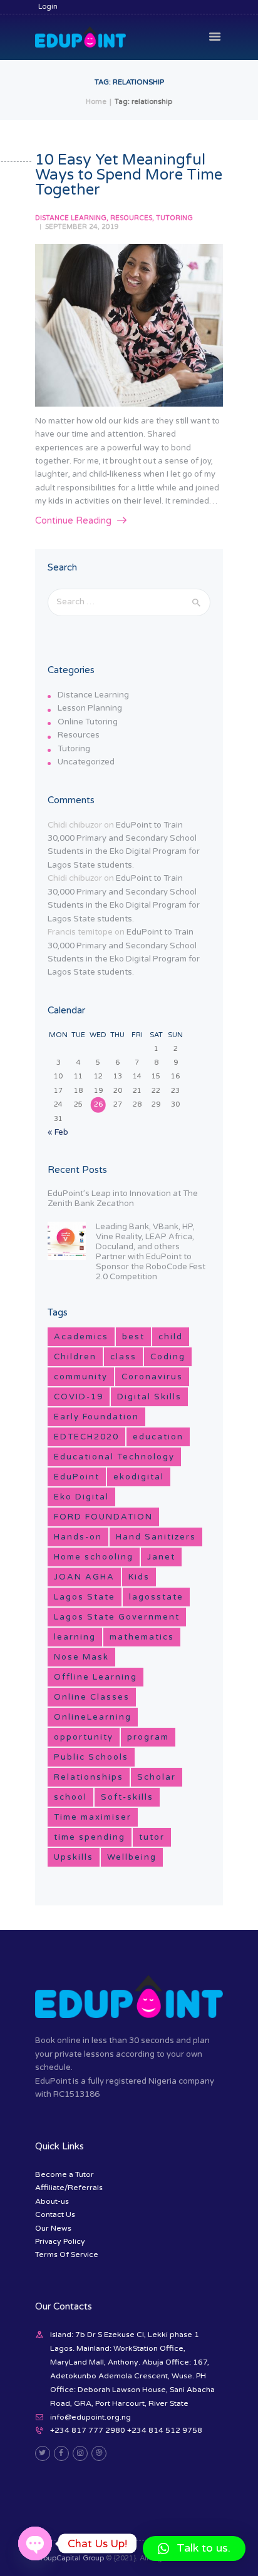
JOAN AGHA (84, 1577)
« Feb (58, 1132)
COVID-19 (79, 1397)
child (171, 1337)
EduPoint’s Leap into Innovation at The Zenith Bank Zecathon (123, 1199)
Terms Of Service (67, 2254)
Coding (168, 1357)
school (70, 1797)
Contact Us (55, 2214)
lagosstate (156, 1597)
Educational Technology (114, 1457)
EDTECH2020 (86, 1437)
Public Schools (91, 1757)
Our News (53, 2228)
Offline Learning (95, 1677)
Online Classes (92, 1697)
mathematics (142, 1637)
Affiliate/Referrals (69, 2188)
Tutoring (174, 218)
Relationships (89, 1777)
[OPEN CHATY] (35, 2543)
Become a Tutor (64, 2174)
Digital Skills (149, 1397)
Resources (131, 218)
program (148, 1737)
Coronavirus (152, 1377)
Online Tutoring (88, 722)
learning (75, 1637)
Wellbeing (132, 1857)
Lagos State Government (117, 1617)
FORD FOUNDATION (103, 1517)
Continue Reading (73, 521)
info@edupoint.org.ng (90, 2417)
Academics (81, 1337)
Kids (139, 1577)
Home (96, 102)
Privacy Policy (60, 2241)
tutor (152, 1837)
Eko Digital (81, 1497)
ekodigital (139, 1477)
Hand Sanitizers (156, 1537)
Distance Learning (71, 218)
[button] (194, 2548)
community (81, 1377)
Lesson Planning (90, 708)
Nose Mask (81, 1657)
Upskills (74, 1857)
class (123, 1357)
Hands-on (78, 1537)
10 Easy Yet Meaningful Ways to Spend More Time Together (129, 175)
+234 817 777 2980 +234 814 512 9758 (126, 2430)
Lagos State (85, 1597)
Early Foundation (96, 1417)
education (158, 1437)
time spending (90, 1837)
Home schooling (94, 1557)
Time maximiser (93, 1817)
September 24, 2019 (82, 227)
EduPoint (77, 1477)
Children (75, 1357)
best (133, 1337)
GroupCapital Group (70, 2558)
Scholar (157, 1777)
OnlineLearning (93, 1717)
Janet (161, 1557)
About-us (52, 2201)
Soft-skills (127, 1797)
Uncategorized (86, 762)
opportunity (84, 1737)
